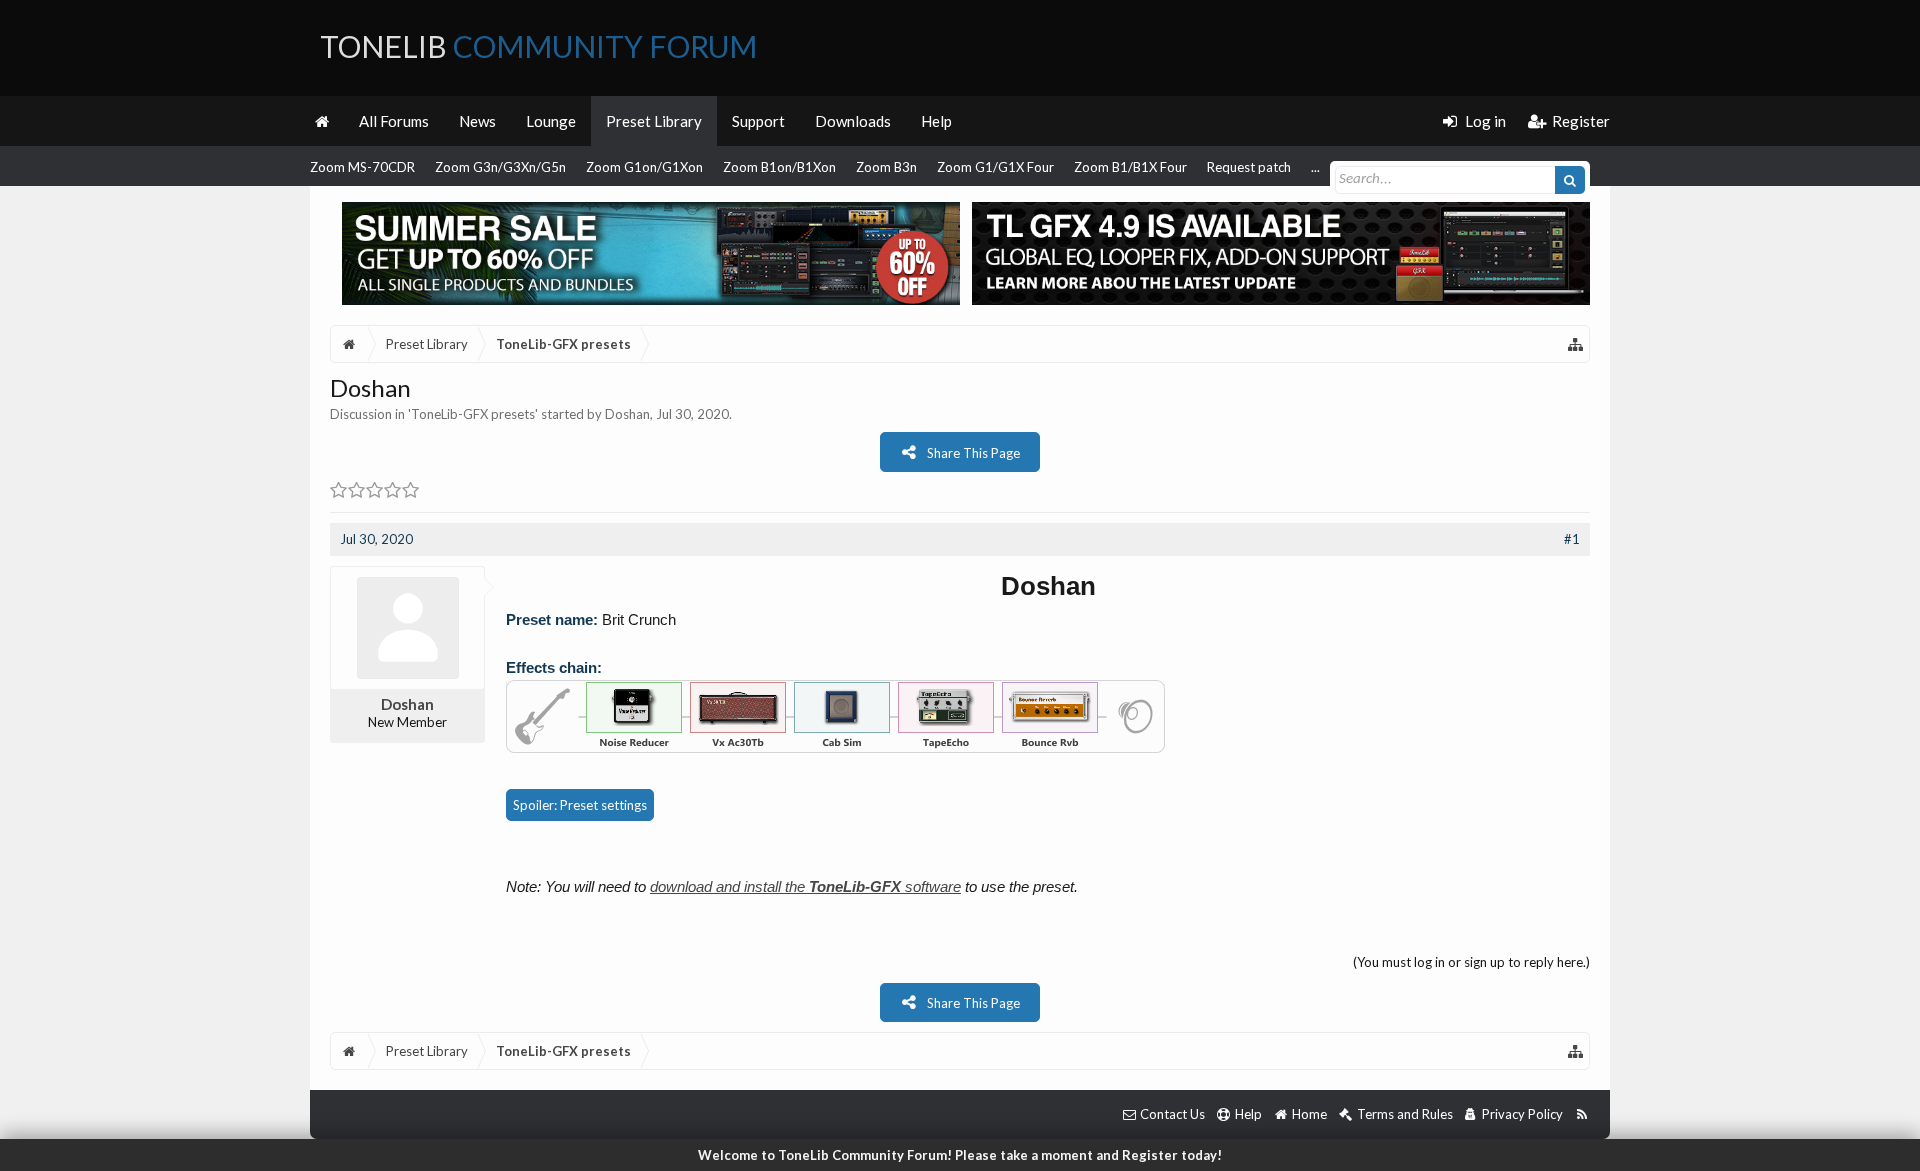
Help (936, 121)
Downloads (853, 121)
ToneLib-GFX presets (473, 414)
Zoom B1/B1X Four (1130, 167)
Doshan (627, 414)
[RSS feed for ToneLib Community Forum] (1581, 1114)
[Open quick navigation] (1576, 344)
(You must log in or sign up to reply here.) (1471, 962)
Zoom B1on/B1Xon (779, 167)
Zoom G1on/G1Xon (644, 167)
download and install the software (805, 886)
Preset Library (654, 121)
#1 (1572, 539)
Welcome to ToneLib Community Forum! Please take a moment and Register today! (960, 1155)
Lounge (551, 121)
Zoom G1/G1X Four (995, 167)
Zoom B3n (886, 167)
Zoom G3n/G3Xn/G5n (500, 167)
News (477, 121)
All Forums (394, 121)
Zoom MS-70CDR (362, 167)
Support (758, 121)
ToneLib (538, 46)
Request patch (1249, 167)
